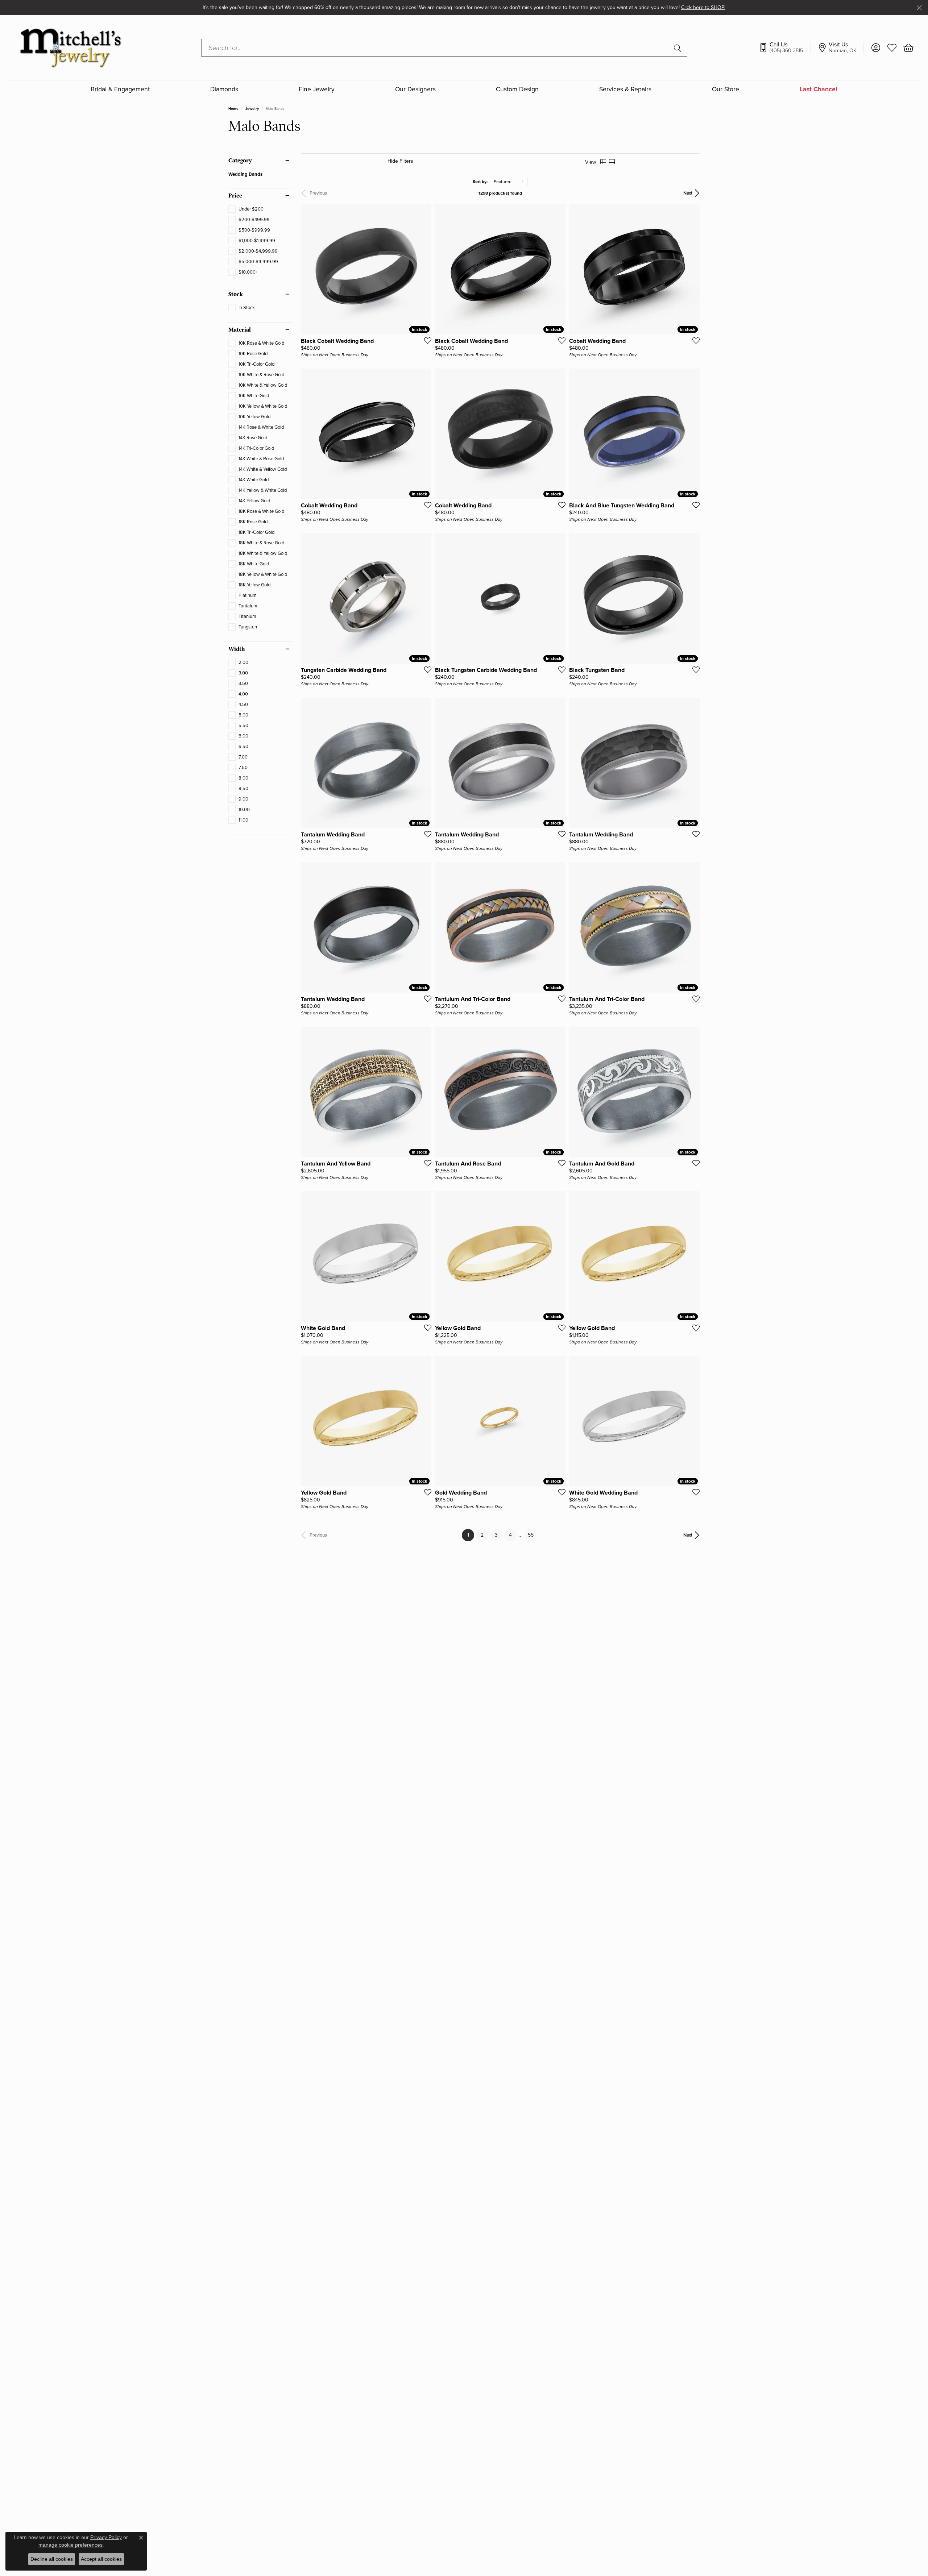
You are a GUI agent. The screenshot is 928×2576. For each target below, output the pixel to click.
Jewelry (252, 109)
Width (237, 649)
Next (688, 193)
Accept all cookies (101, 2559)
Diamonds (224, 90)
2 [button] (482, 1535)
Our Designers (415, 90)
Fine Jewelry (317, 90)
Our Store (726, 90)
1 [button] (471, 1535)
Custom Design (517, 90)
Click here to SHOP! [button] (703, 7)
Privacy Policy (106, 2537)
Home (233, 109)
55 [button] (531, 1535)
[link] (785, 48)
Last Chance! (819, 90)
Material (240, 330)
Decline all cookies (52, 2559)
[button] (876, 48)
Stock (236, 294)
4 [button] (510, 1535)
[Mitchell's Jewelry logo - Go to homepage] (71, 48)
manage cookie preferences (71, 2545)
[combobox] (436, 48)
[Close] (919, 8)
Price (235, 196)
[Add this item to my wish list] (426, 340)
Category (240, 161)
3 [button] (496, 1535)
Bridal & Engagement (120, 90)
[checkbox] (246, 209)
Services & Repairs (625, 90)
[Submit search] (679, 48)
